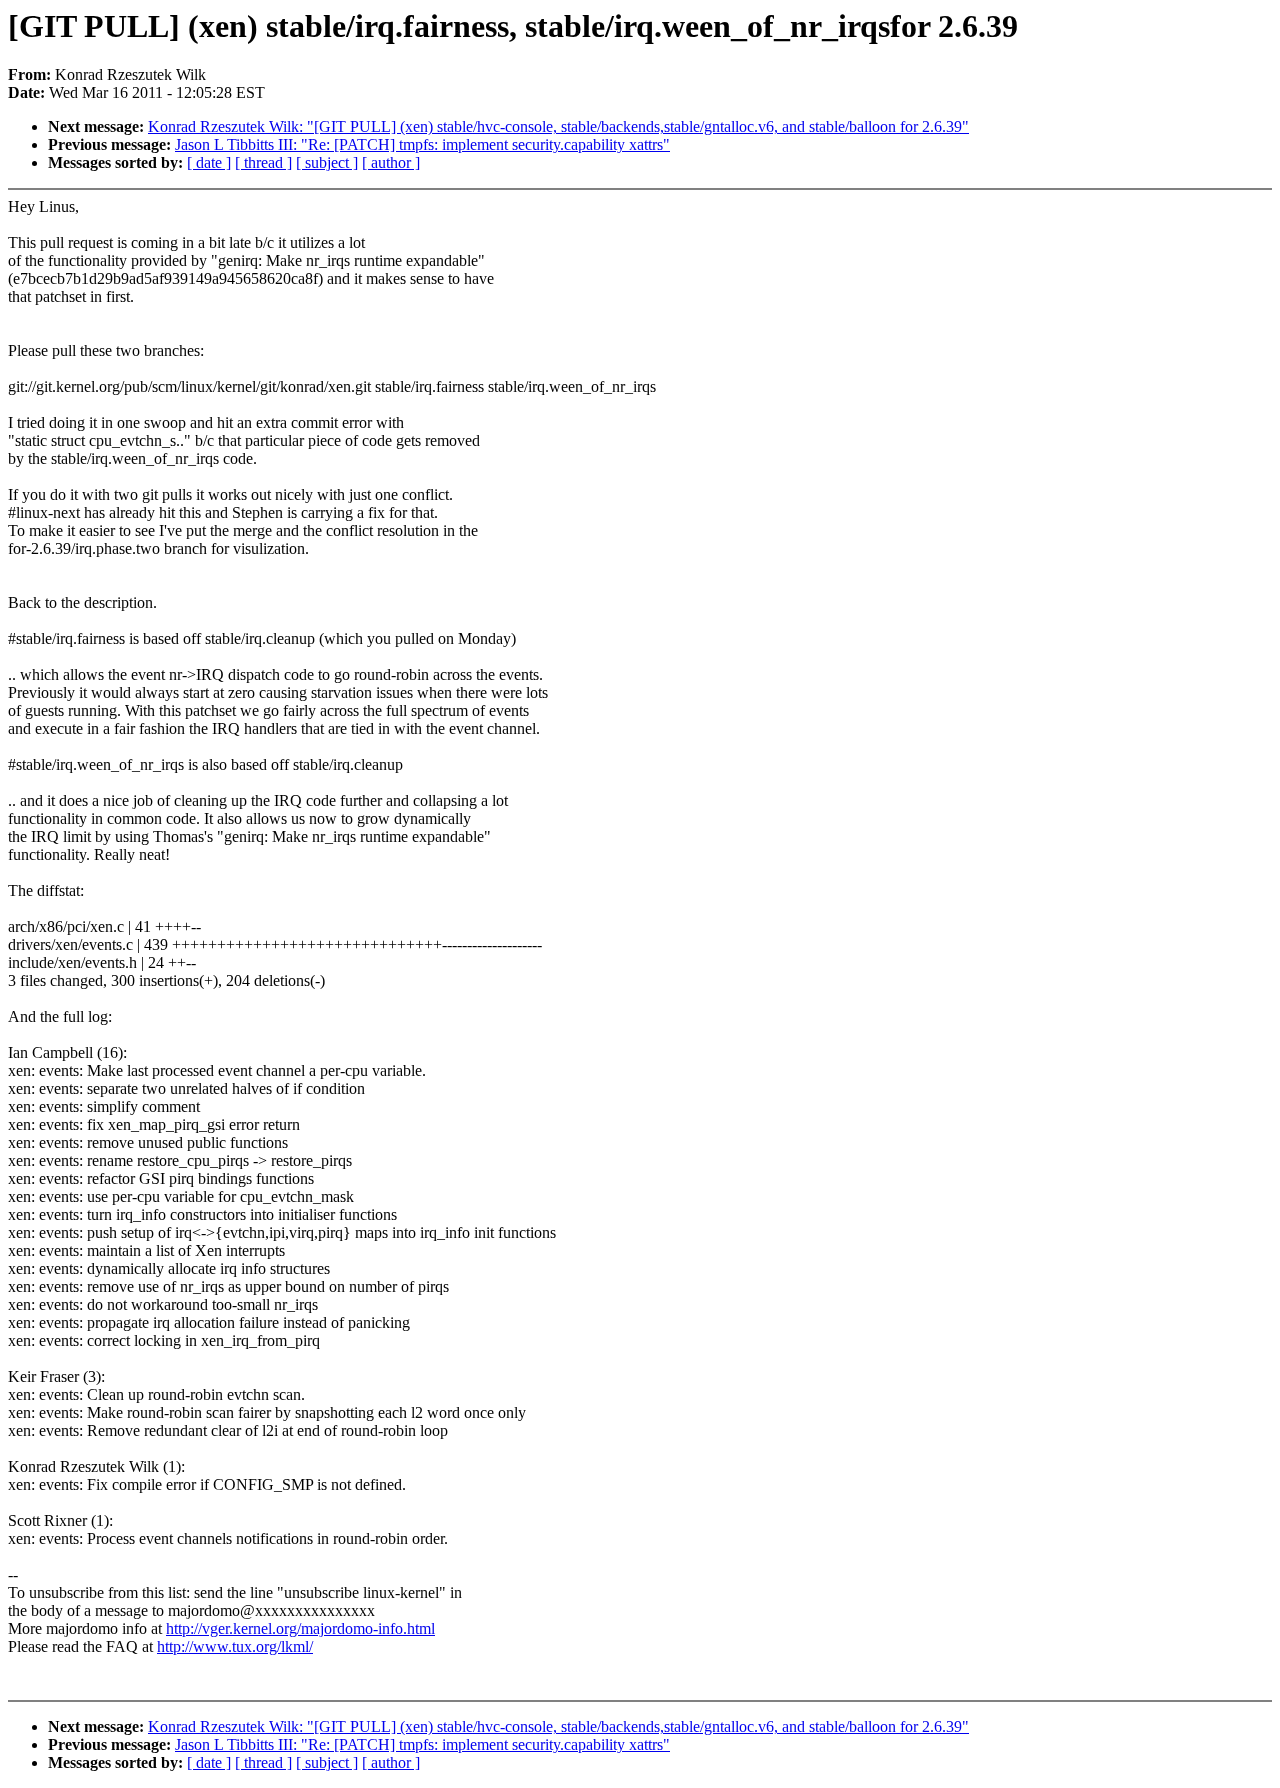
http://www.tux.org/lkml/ (235, 1646)
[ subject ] (327, 162)
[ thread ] (263, 162)
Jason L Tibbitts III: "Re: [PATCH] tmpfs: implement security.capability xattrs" (422, 144)
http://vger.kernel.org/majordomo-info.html (300, 1628)
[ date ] (209, 162)
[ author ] (391, 162)
